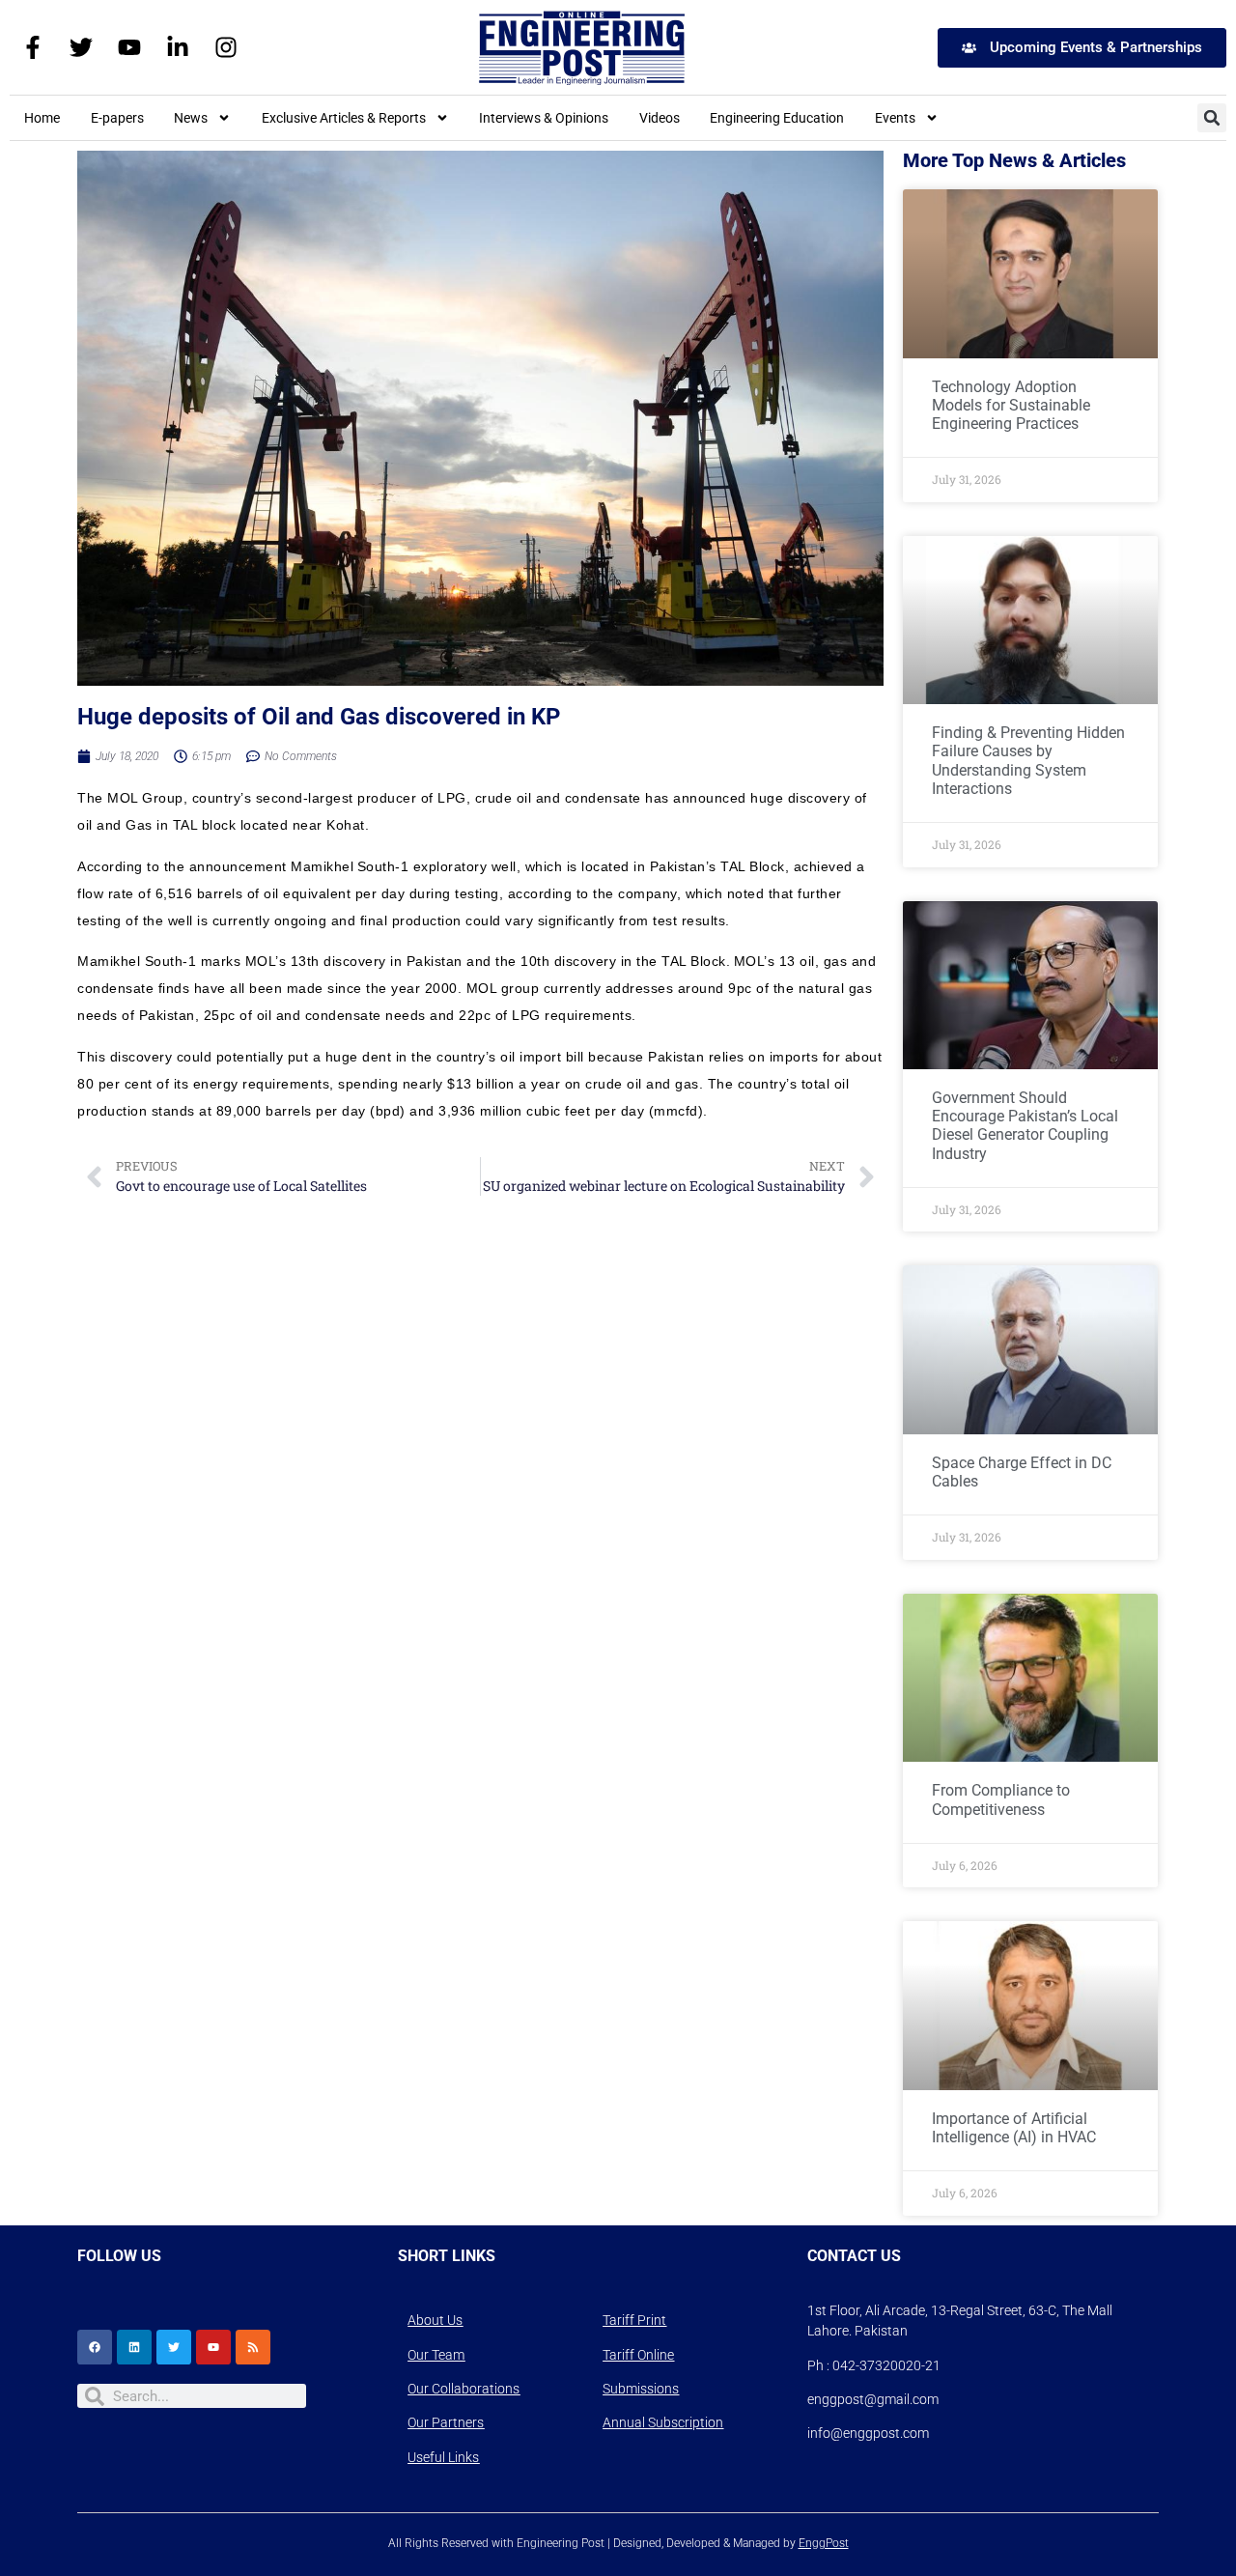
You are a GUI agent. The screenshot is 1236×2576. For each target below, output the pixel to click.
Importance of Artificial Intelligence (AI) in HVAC (1014, 2128)
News (191, 118)
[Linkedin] (134, 2347)
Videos (660, 118)
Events (895, 118)
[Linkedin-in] (178, 47)
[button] (1212, 118)
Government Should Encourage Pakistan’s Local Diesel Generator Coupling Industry (1025, 1126)
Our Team (436, 2355)
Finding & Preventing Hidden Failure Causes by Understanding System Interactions (1028, 761)
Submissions (641, 2389)
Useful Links (443, 2457)
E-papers (117, 118)
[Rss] (253, 2347)
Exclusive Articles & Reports (344, 118)
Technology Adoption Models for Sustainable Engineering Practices (1011, 405)
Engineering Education (777, 118)
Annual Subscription (663, 2422)
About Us (435, 2320)
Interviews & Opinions (544, 118)
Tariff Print (634, 2320)
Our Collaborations (463, 2389)
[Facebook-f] (33, 47)
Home (42, 118)
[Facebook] (95, 2347)
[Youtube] (129, 47)
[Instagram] (226, 47)
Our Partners (446, 2422)
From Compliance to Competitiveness (1001, 1799)
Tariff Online (638, 2355)
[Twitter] (81, 47)
